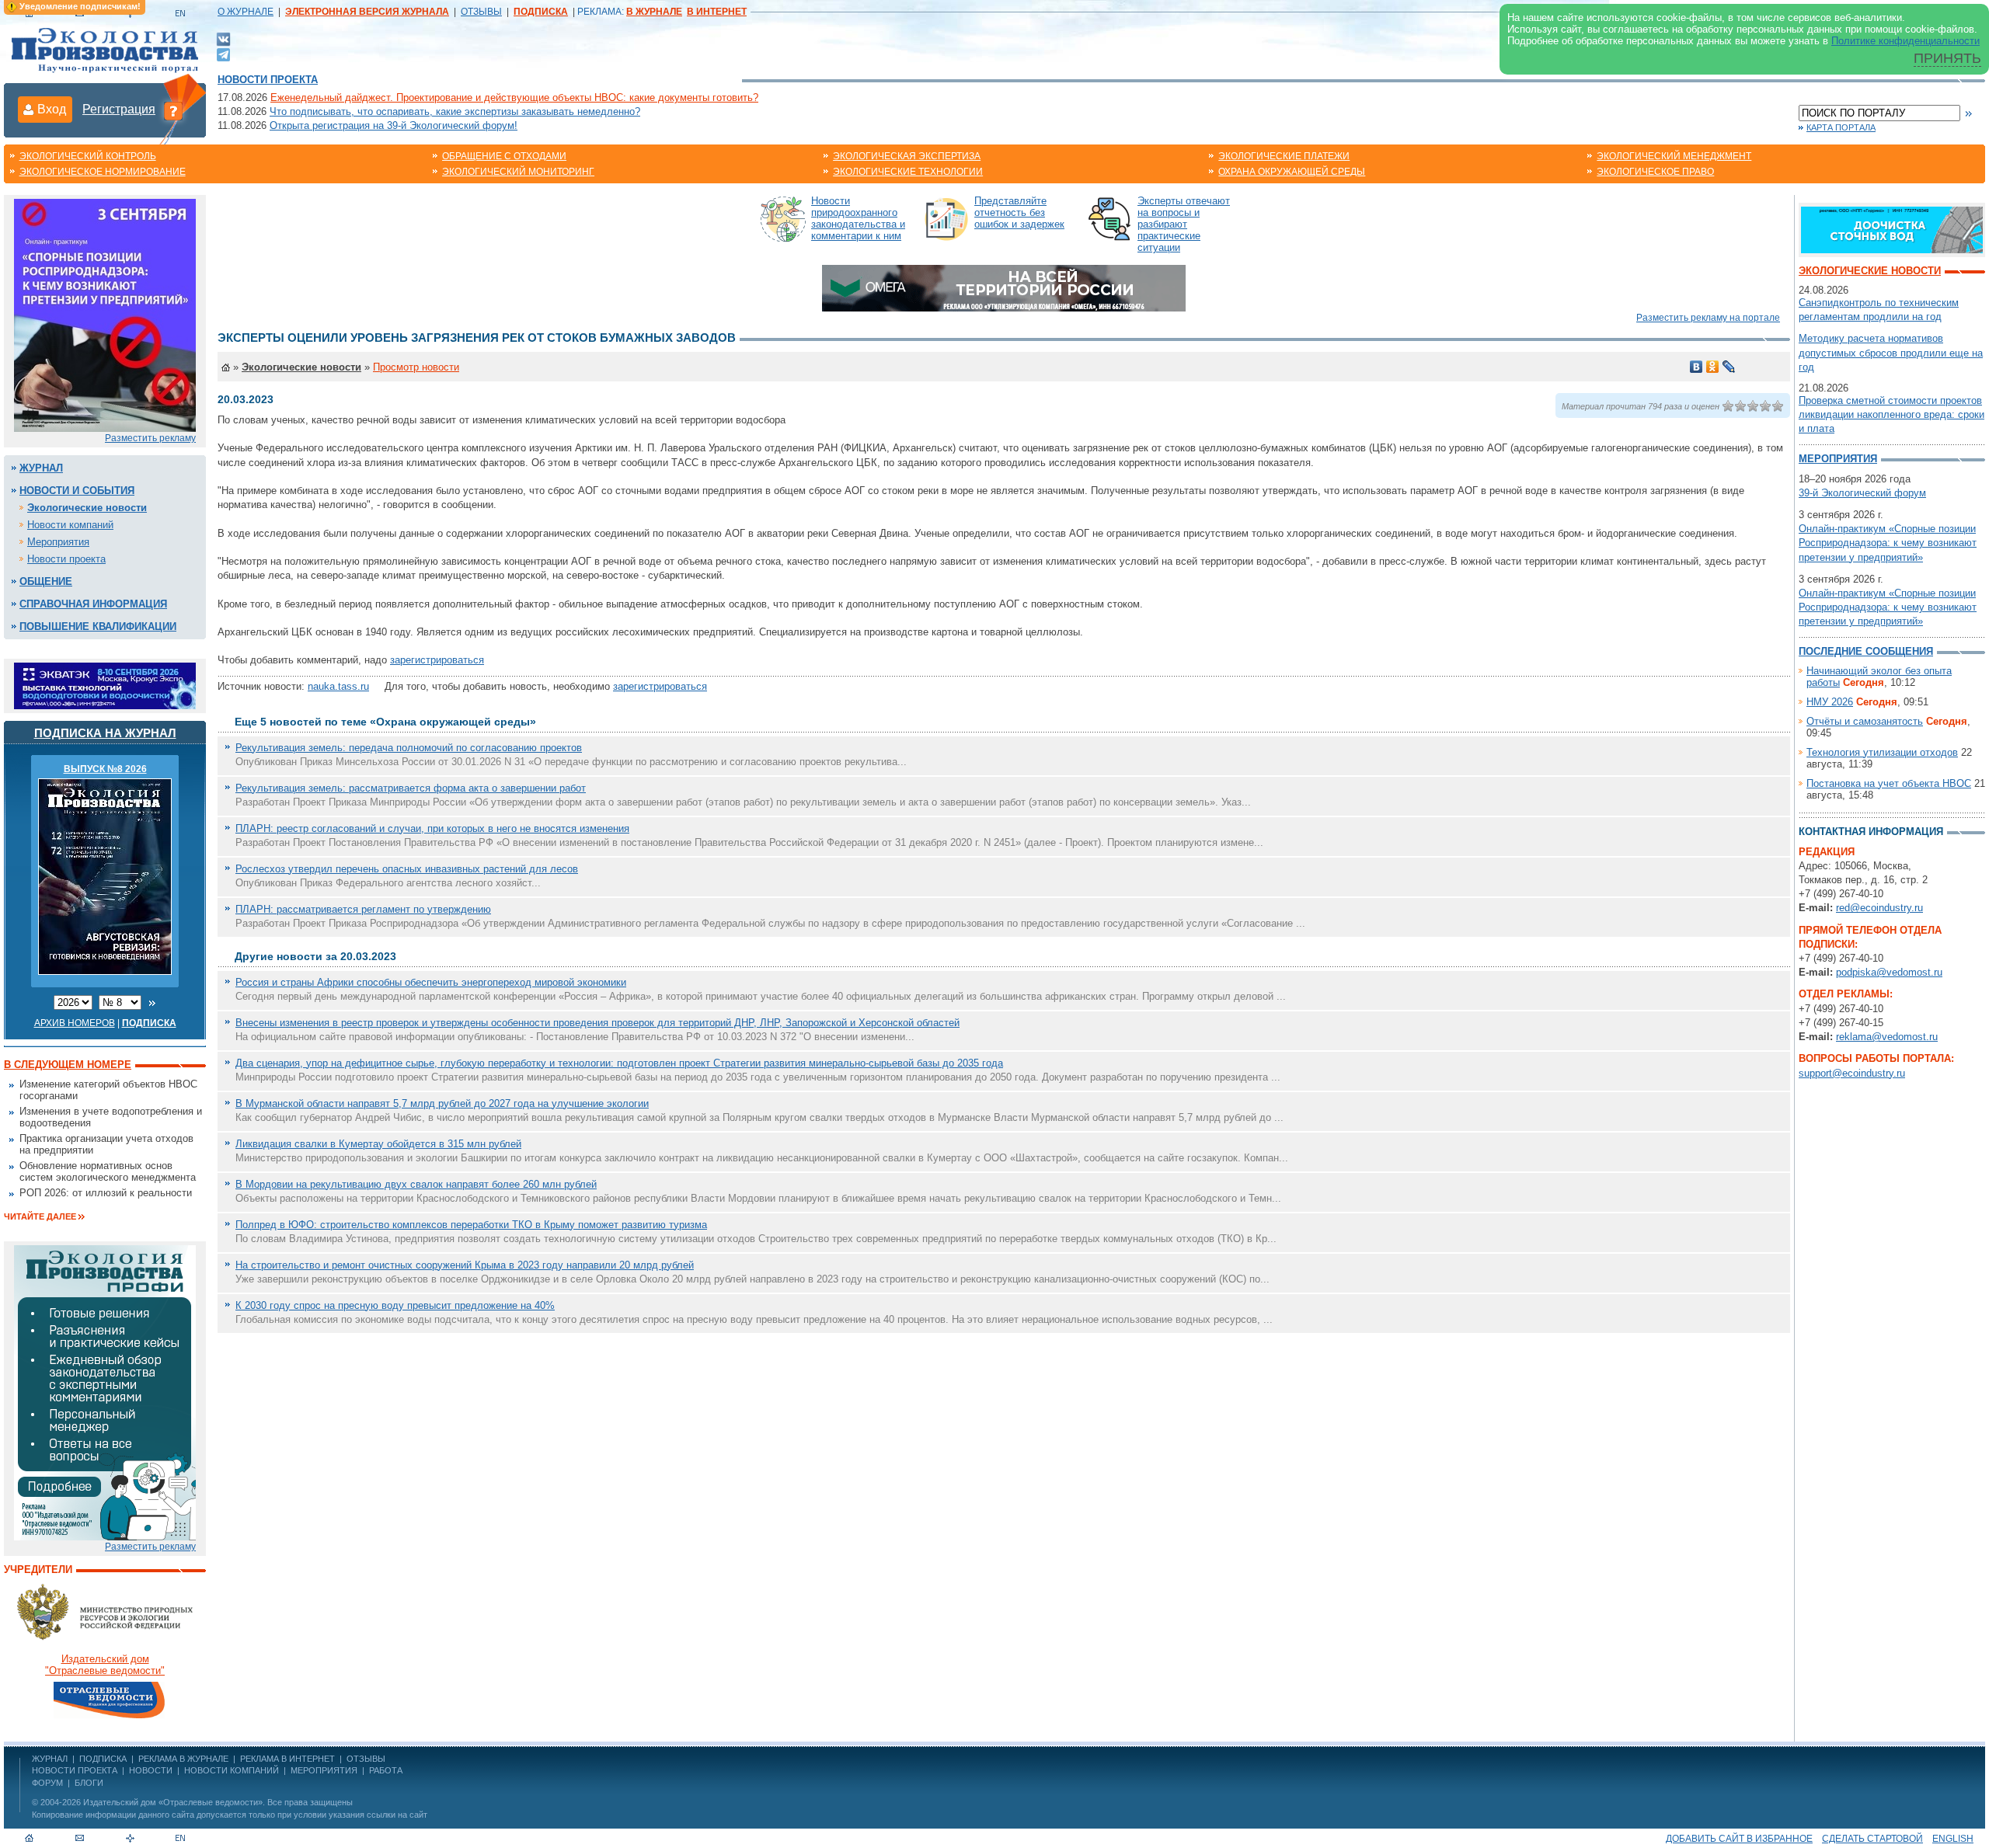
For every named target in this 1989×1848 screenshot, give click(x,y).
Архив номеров (75, 1023)
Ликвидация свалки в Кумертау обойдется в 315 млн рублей (378, 1144)
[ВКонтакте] (223, 38)
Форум (47, 1783)
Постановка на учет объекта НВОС (1889, 783)
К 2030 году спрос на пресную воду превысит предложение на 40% (395, 1305)
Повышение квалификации (98, 626)
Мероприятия (58, 542)
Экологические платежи (1284, 156)
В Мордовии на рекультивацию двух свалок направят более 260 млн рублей (416, 1184)
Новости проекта (268, 80)
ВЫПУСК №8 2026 (105, 769)
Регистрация (119, 109)
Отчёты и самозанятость (1865, 721)
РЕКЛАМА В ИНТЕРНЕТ (287, 1759)
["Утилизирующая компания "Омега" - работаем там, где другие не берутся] (1004, 287)
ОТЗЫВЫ (481, 12)
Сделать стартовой (1872, 1839)
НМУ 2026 (1830, 702)
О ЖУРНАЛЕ (246, 12)
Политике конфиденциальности (1905, 41)
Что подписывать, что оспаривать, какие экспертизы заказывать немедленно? (455, 111)
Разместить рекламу (150, 438)
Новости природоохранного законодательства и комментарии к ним (858, 218)
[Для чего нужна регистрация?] (173, 110)
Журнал (41, 468)
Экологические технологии (908, 172)
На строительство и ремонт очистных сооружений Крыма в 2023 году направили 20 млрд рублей (465, 1265)
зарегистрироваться (437, 660)
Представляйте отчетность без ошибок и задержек (1019, 212)
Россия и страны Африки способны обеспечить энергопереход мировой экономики (431, 982)
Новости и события (77, 491)
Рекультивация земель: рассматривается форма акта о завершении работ (411, 788)
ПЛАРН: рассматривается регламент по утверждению (363, 909)
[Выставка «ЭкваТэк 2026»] (105, 685)
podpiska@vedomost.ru (1889, 972)
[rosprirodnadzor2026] (105, 314)
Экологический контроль (88, 156)
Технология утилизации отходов (1882, 752)
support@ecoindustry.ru (1852, 1073)
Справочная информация (93, 604)
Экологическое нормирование (103, 172)
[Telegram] (223, 53)
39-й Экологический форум (1862, 493)
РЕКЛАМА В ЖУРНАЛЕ (183, 1759)
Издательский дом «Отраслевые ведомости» (173, 1802)
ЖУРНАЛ (50, 1759)
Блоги (89, 1783)
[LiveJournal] (1729, 367)
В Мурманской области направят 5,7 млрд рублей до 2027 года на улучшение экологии (442, 1103)
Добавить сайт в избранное (1739, 1839)
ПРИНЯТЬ (1947, 58)
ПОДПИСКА (103, 1759)
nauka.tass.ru (338, 686)
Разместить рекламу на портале (1708, 318)
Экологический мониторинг (518, 172)
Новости (151, 1770)
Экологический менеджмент (1674, 156)
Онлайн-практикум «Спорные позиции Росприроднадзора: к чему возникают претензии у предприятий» (1888, 543)
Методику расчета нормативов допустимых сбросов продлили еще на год (1891, 352)
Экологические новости (87, 508)
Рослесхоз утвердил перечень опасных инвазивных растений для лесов (407, 869)
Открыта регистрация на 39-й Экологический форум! (394, 125)
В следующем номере (68, 1065)
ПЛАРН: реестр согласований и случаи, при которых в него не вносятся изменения (432, 828)
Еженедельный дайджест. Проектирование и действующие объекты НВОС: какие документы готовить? (514, 97)
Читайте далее (40, 1216)
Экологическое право (1655, 172)
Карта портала (1841, 127)
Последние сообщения (1866, 651)
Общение (46, 581)
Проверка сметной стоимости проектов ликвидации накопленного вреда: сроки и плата (1891, 414)
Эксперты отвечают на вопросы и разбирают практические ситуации (1184, 224)
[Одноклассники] (1713, 367)
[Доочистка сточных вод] (1892, 229)
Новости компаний (70, 525)
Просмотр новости (416, 367)
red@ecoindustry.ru (1879, 908)
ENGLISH (1953, 1839)
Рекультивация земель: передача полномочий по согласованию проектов (409, 748)
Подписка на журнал (105, 733)
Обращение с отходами (504, 156)
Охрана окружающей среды (1292, 172)
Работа (386, 1770)
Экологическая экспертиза (907, 156)
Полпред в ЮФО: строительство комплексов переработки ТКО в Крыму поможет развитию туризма (471, 1225)
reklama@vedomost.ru (1887, 1037)
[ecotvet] (105, 1392)
